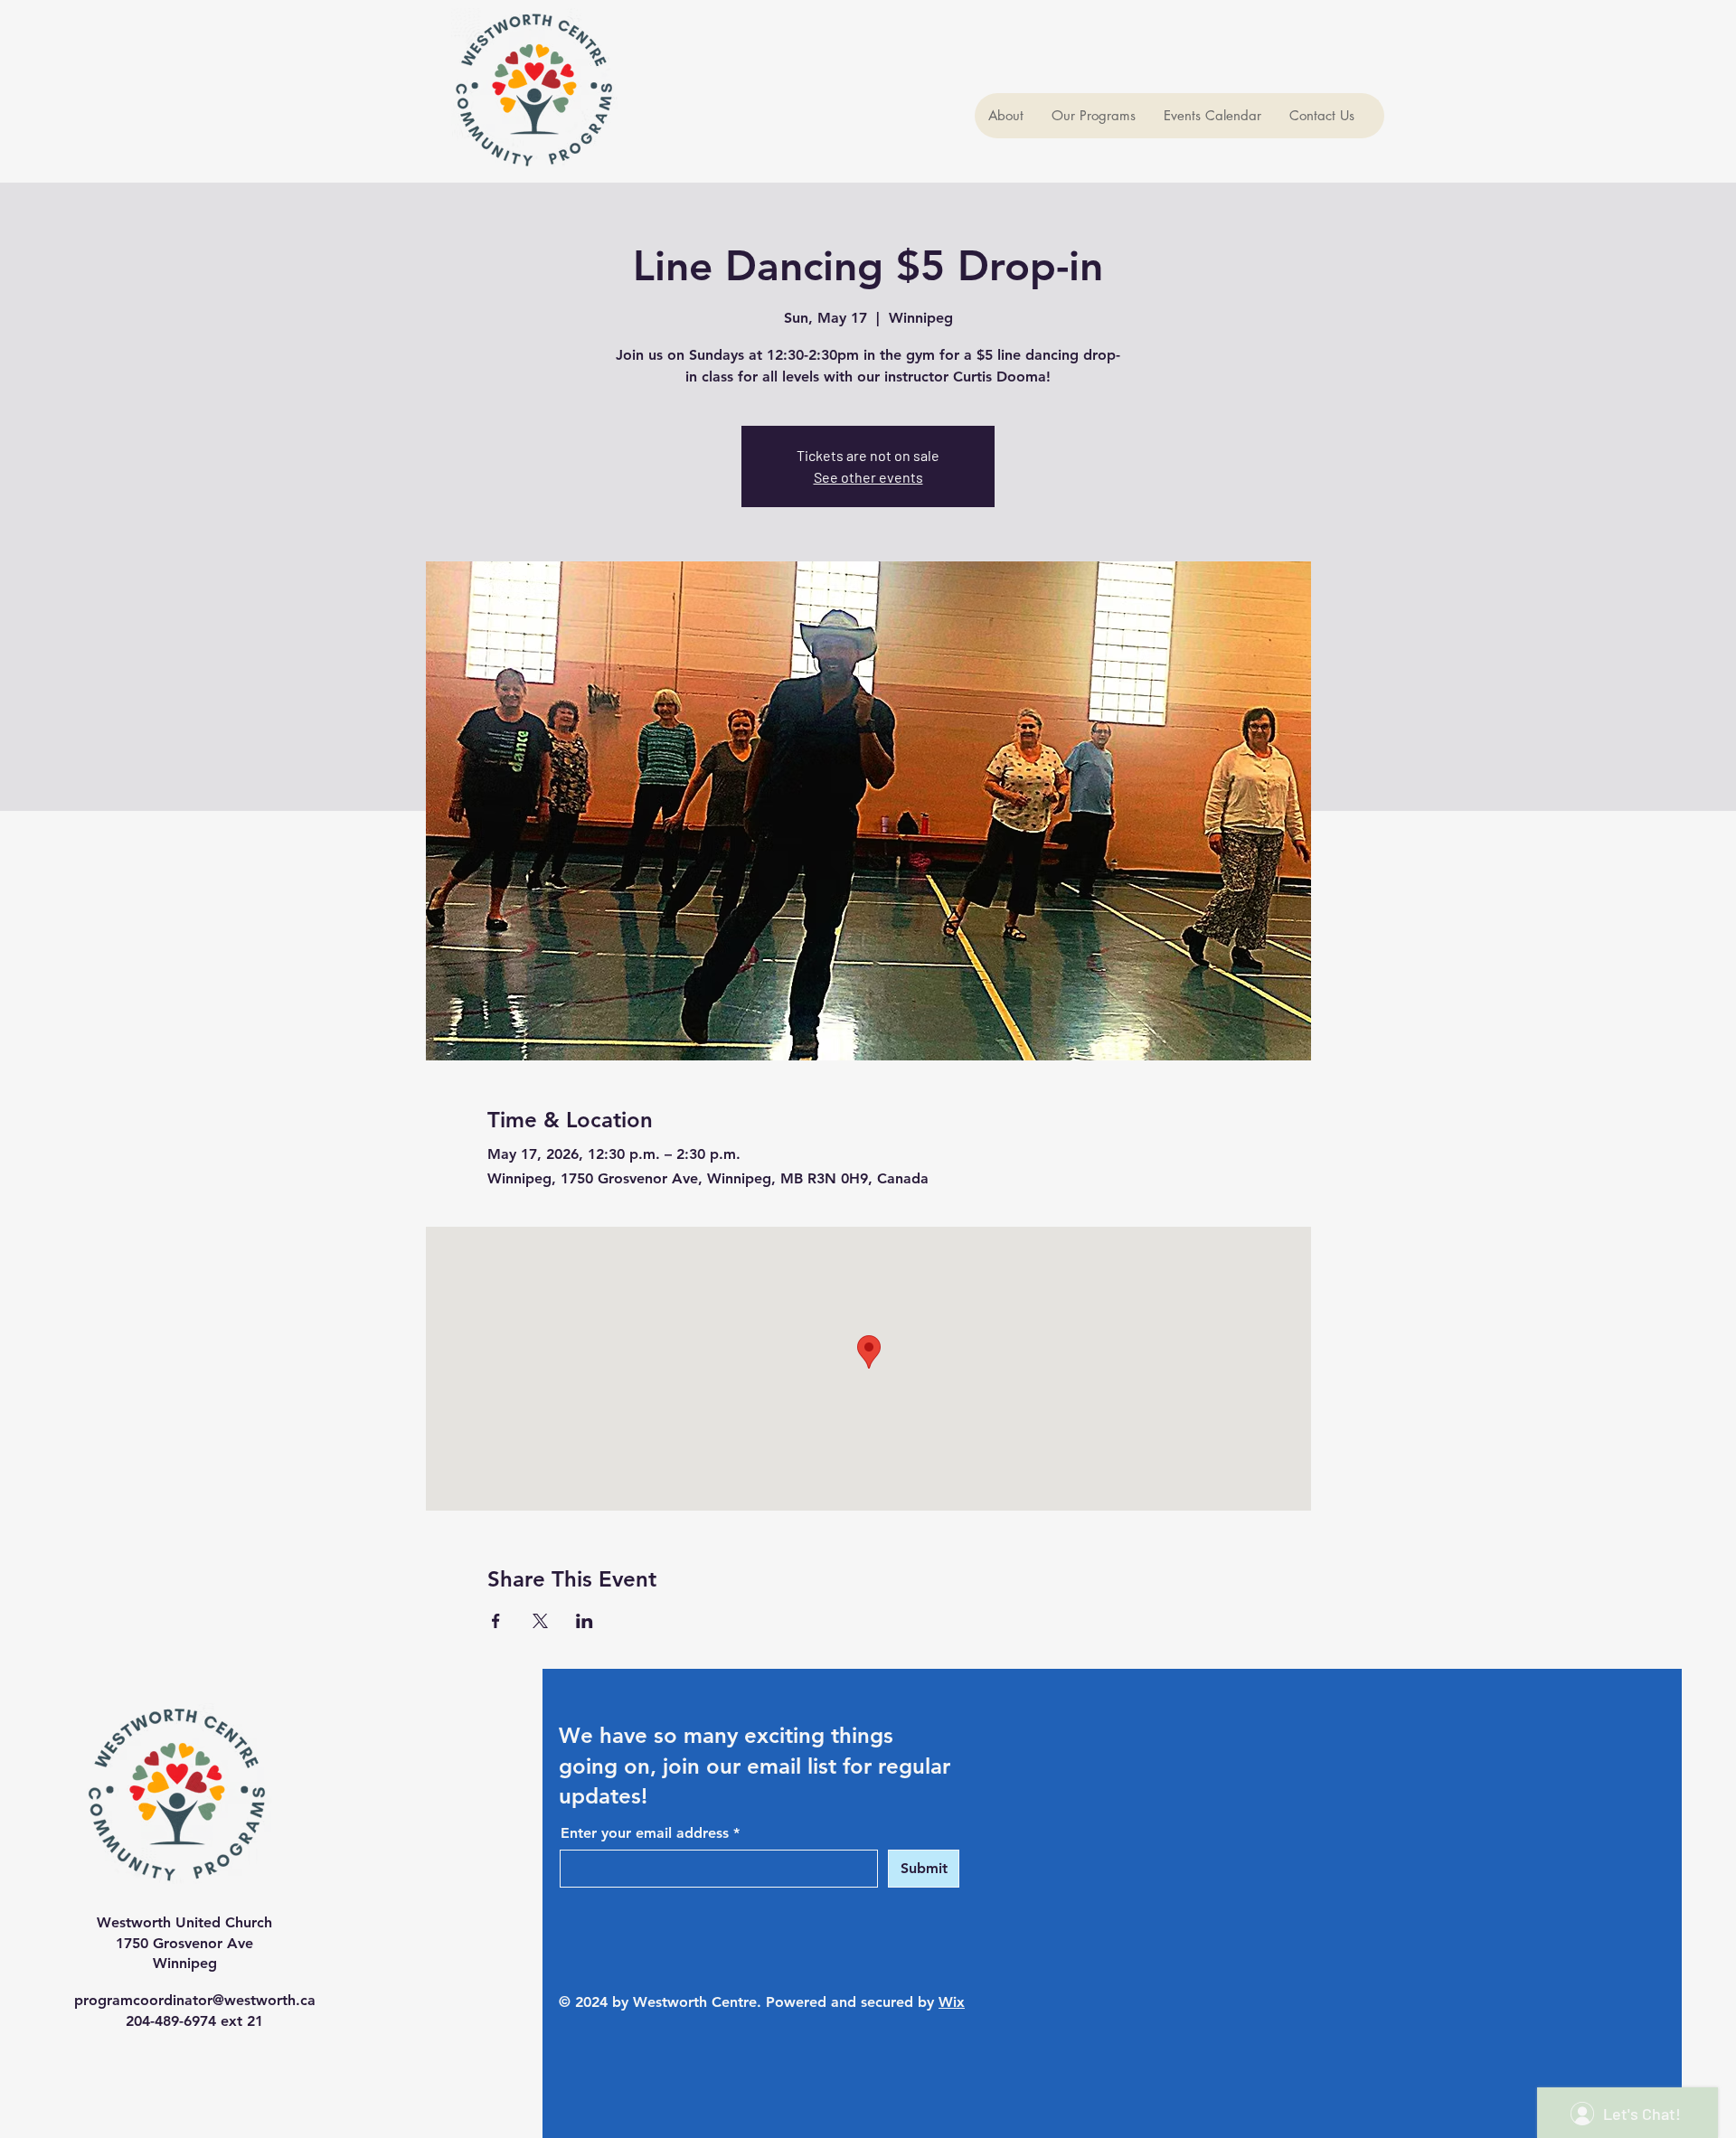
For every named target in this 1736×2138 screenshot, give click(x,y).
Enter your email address (645, 1833)
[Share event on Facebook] (496, 1621)
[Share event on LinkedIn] (585, 1621)
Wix (952, 2002)
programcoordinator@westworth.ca (195, 2000)
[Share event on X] (540, 1621)
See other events (868, 477)
